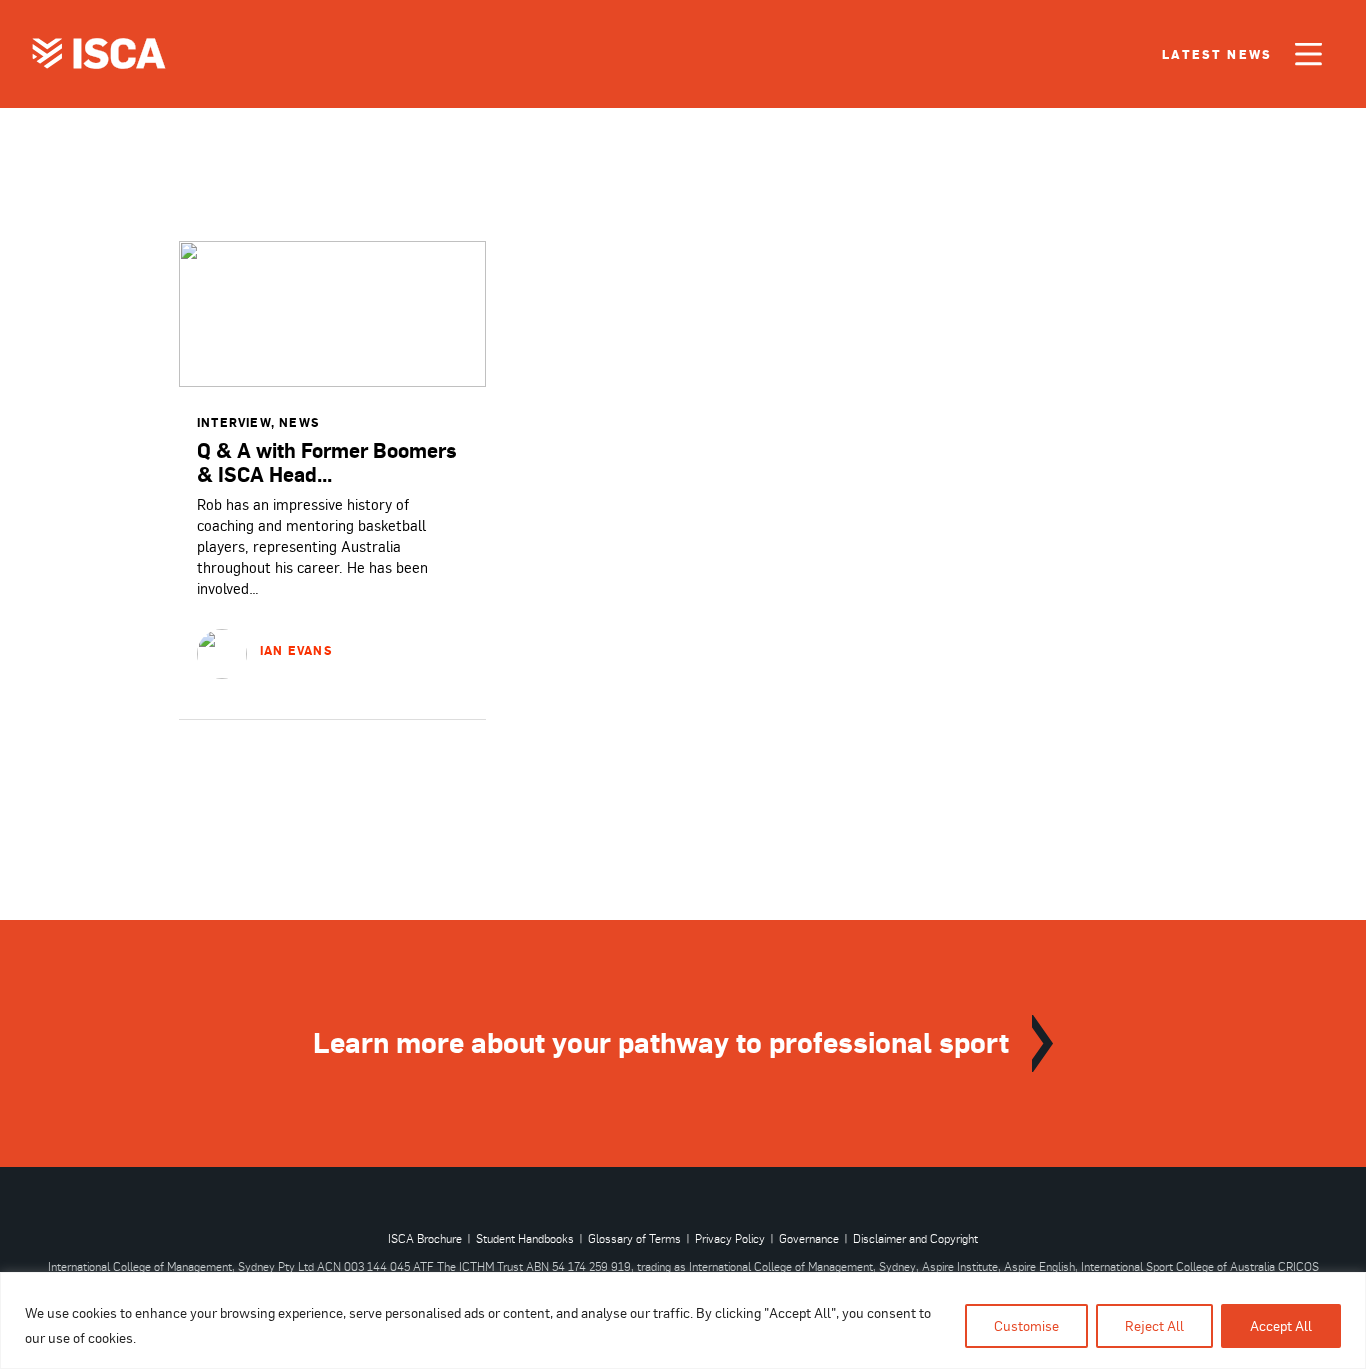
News (299, 422)
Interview (234, 422)
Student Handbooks (525, 1238)
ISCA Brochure (425, 1238)
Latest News (1217, 54)
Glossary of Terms (634, 1238)
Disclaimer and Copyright (915, 1238)
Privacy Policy (730, 1238)
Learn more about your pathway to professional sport (661, 1041)
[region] (683, 1320)
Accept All (1281, 1326)
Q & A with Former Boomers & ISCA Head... (327, 461)
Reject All (1154, 1326)
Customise (1026, 1326)
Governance (809, 1238)
